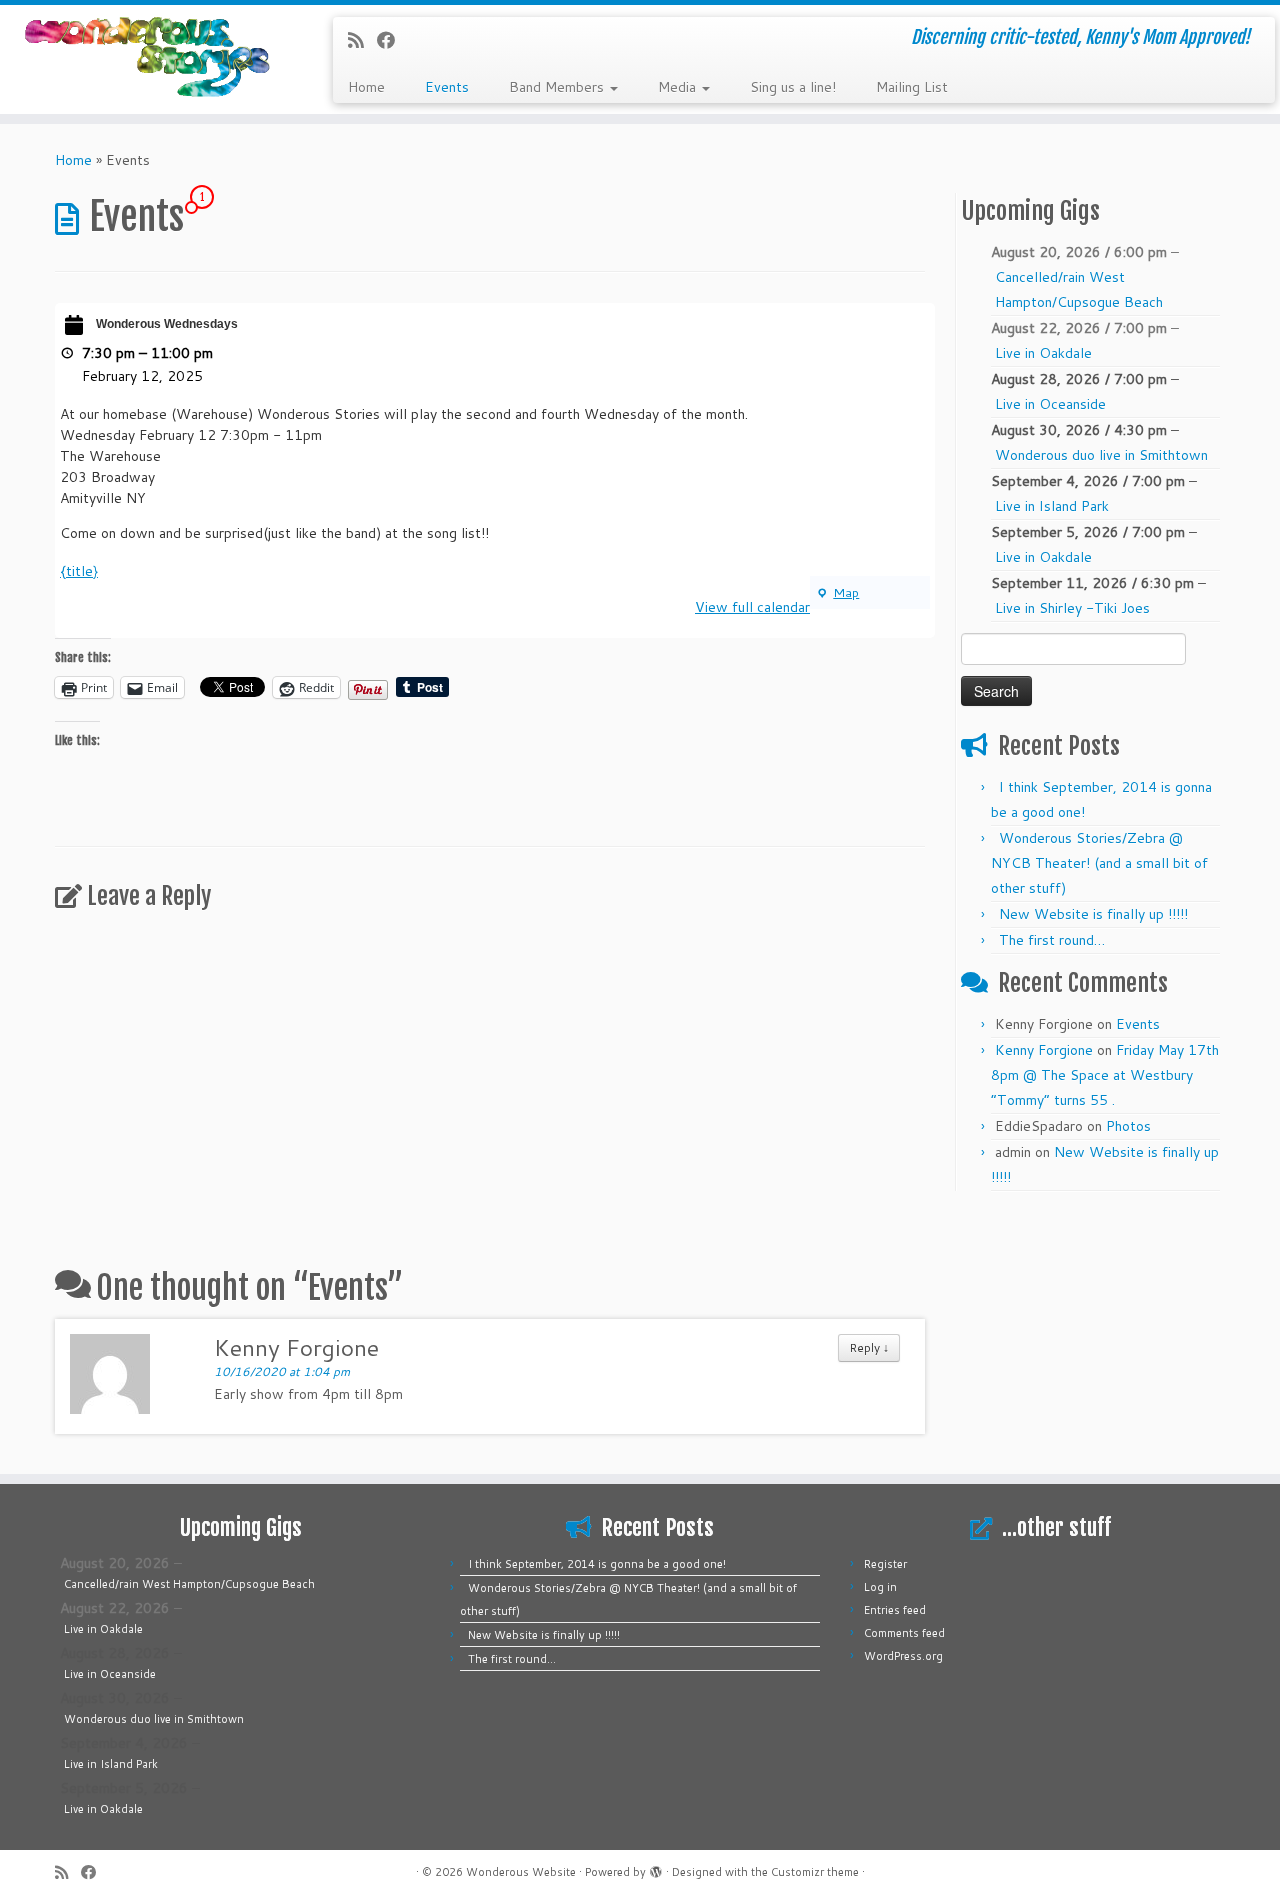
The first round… (1052, 940)
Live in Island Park (1052, 506)
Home (366, 87)
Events (447, 87)
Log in (880, 1587)
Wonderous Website (521, 1872)
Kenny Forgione (1044, 1050)
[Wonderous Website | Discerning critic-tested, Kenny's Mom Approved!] (147, 57)
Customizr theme (815, 1872)
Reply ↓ (869, 1347)
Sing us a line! (793, 87)
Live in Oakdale (1043, 353)
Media (679, 87)
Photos (1128, 1126)
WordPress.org (903, 1656)
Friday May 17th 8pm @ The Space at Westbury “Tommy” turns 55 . (1105, 1075)
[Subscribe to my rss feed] (362, 40)
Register (885, 1564)
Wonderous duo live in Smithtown (1101, 455)
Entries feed (895, 1610)
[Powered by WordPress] (656, 1868)
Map (837, 592)
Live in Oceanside (1050, 404)
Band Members (558, 87)
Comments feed (904, 1633)
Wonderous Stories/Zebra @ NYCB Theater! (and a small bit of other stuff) (1099, 863)
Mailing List (912, 87)
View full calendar (752, 607)
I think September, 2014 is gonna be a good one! (597, 1564)
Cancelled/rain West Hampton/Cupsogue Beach (1079, 289)
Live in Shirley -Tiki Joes (1072, 608)
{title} (79, 571)
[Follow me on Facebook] (392, 40)
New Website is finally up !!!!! (1093, 914)
